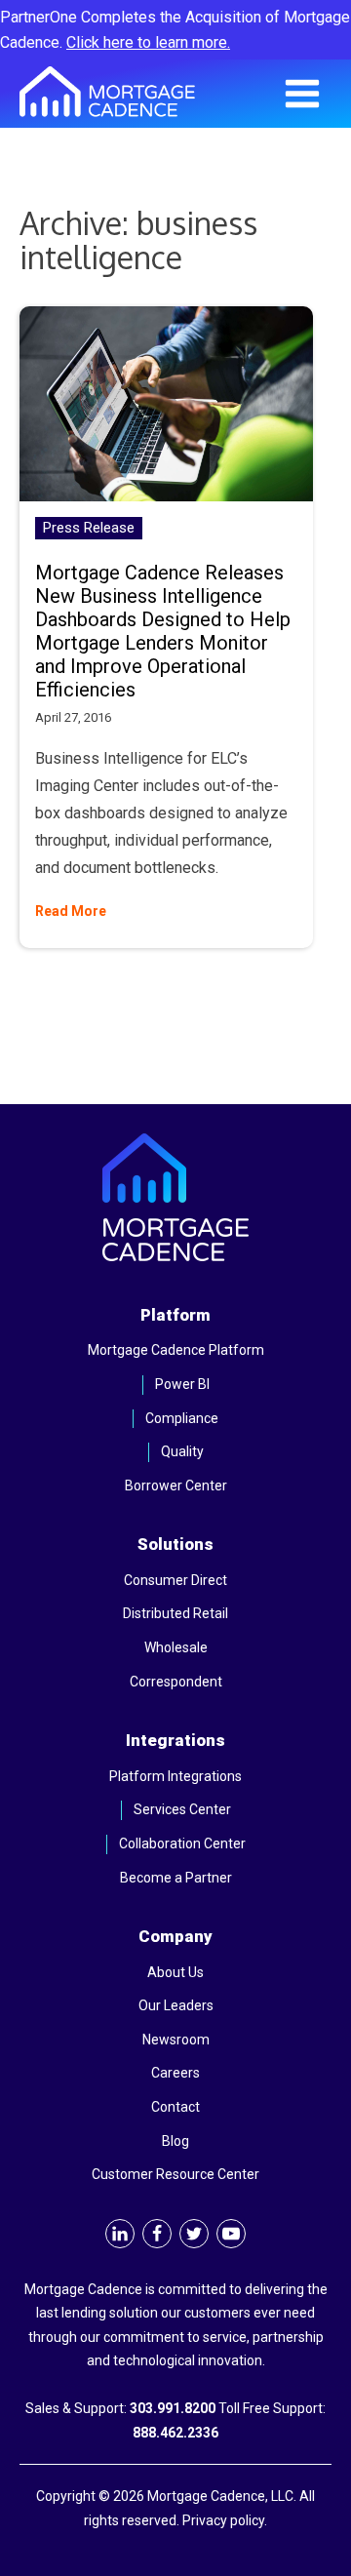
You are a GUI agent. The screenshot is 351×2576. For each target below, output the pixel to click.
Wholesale (176, 1647)
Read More (71, 911)
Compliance (182, 1418)
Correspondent (176, 1682)
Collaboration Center (182, 1843)
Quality (182, 1451)
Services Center (182, 1809)
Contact (175, 2107)
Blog (175, 2141)
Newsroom (176, 2040)
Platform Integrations (175, 1776)
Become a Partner (176, 1878)
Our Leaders (176, 2005)
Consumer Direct (175, 1580)
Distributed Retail (175, 1613)
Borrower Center (176, 1486)
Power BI (182, 1384)
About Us (175, 1972)
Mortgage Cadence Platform (176, 1350)
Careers (175, 2073)
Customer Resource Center (175, 2174)
